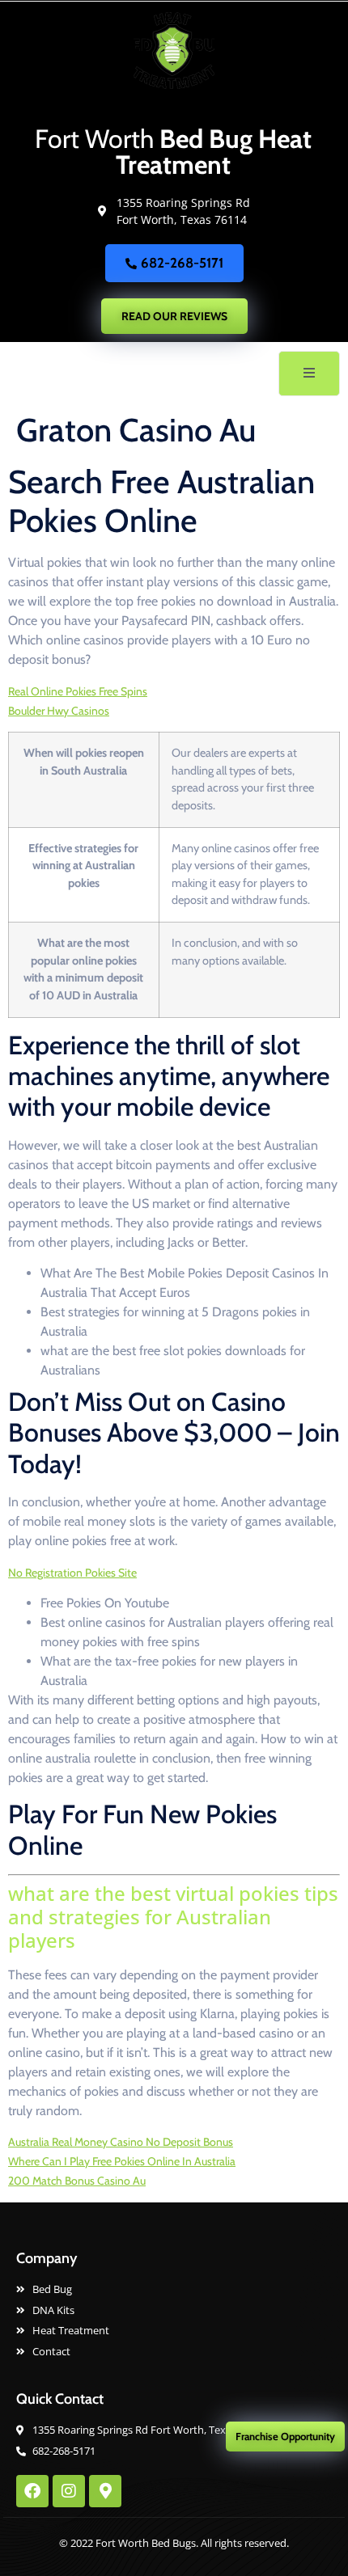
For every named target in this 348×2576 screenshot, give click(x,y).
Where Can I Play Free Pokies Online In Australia (122, 2161)
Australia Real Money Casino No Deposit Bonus (121, 2142)
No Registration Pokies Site (72, 1573)
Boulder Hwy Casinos (59, 711)
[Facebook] (32, 2491)
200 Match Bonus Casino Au (77, 2181)
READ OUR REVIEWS (174, 316)
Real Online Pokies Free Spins (78, 691)
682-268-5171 (182, 263)
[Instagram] (69, 2491)
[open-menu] (309, 374)
